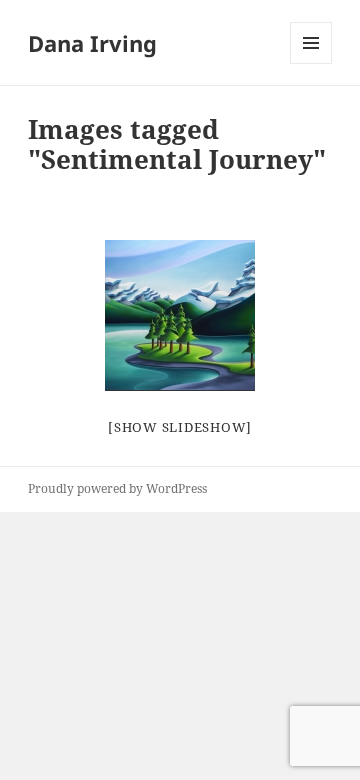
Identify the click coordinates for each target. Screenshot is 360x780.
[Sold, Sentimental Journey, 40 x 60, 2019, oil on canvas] (180, 315)
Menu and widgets (311, 63)
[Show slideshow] (180, 427)
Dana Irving (92, 43)
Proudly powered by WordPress (117, 488)
